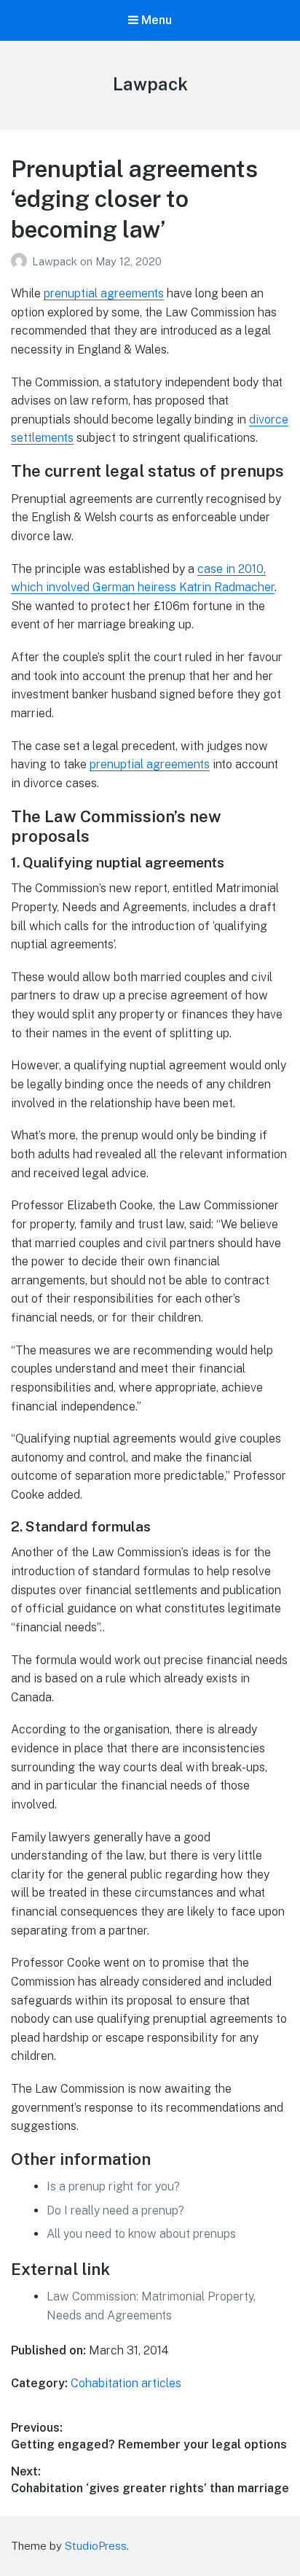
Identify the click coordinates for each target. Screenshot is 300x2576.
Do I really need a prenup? (115, 2210)
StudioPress (96, 2546)
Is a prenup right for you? (113, 2186)
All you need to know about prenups (141, 2234)
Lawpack (150, 84)
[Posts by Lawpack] (21, 261)
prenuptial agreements (104, 293)
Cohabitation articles (126, 2383)
